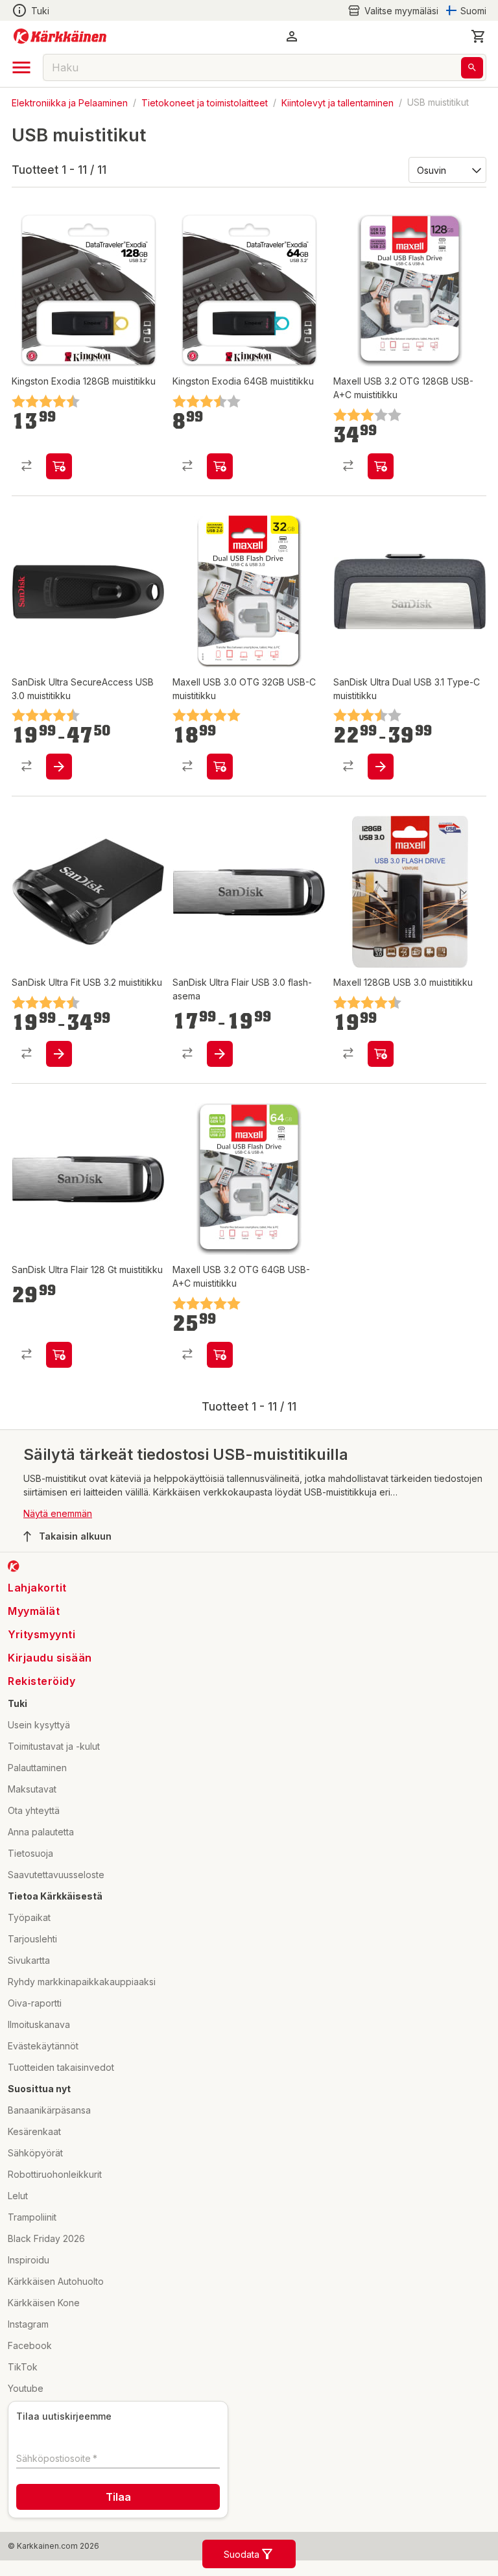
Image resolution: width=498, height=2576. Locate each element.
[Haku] (472, 68)
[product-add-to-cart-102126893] (220, 767)
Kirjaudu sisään (50, 1658)
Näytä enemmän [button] (58, 1513)
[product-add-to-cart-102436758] (220, 466)
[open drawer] (21, 67)
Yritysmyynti (41, 1634)
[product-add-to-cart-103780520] (220, 1355)
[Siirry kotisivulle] (60, 36)
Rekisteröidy (41, 1681)
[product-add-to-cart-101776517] (59, 767)
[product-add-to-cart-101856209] (381, 767)
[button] (393, 11)
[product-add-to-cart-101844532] (381, 1054)
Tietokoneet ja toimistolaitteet (205, 102)
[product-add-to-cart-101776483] (220, 1054)
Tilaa (118, 2497)
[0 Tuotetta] (479, 36)
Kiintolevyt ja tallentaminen (338, 102)
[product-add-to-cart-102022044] (59, 1054)
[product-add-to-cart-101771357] (59, 1355)
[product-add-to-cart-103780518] (381, 466)
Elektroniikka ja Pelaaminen (70, 102)
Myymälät (34, 1611)
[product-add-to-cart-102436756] (59, 466)
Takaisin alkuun (75, 1536)
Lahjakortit (37, 1588)
